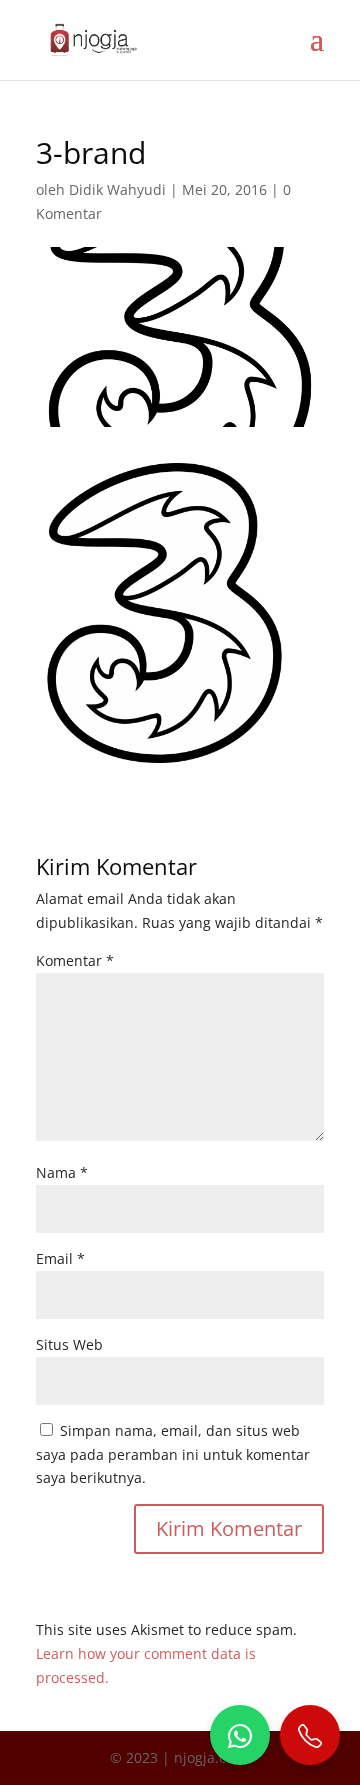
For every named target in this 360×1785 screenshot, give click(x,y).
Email (60, 1258)
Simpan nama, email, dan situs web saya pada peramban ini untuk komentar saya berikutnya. (173, 1454)
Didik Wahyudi (117, 189)
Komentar (75, 960)
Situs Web (69, 1344)
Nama (62, 1172)
